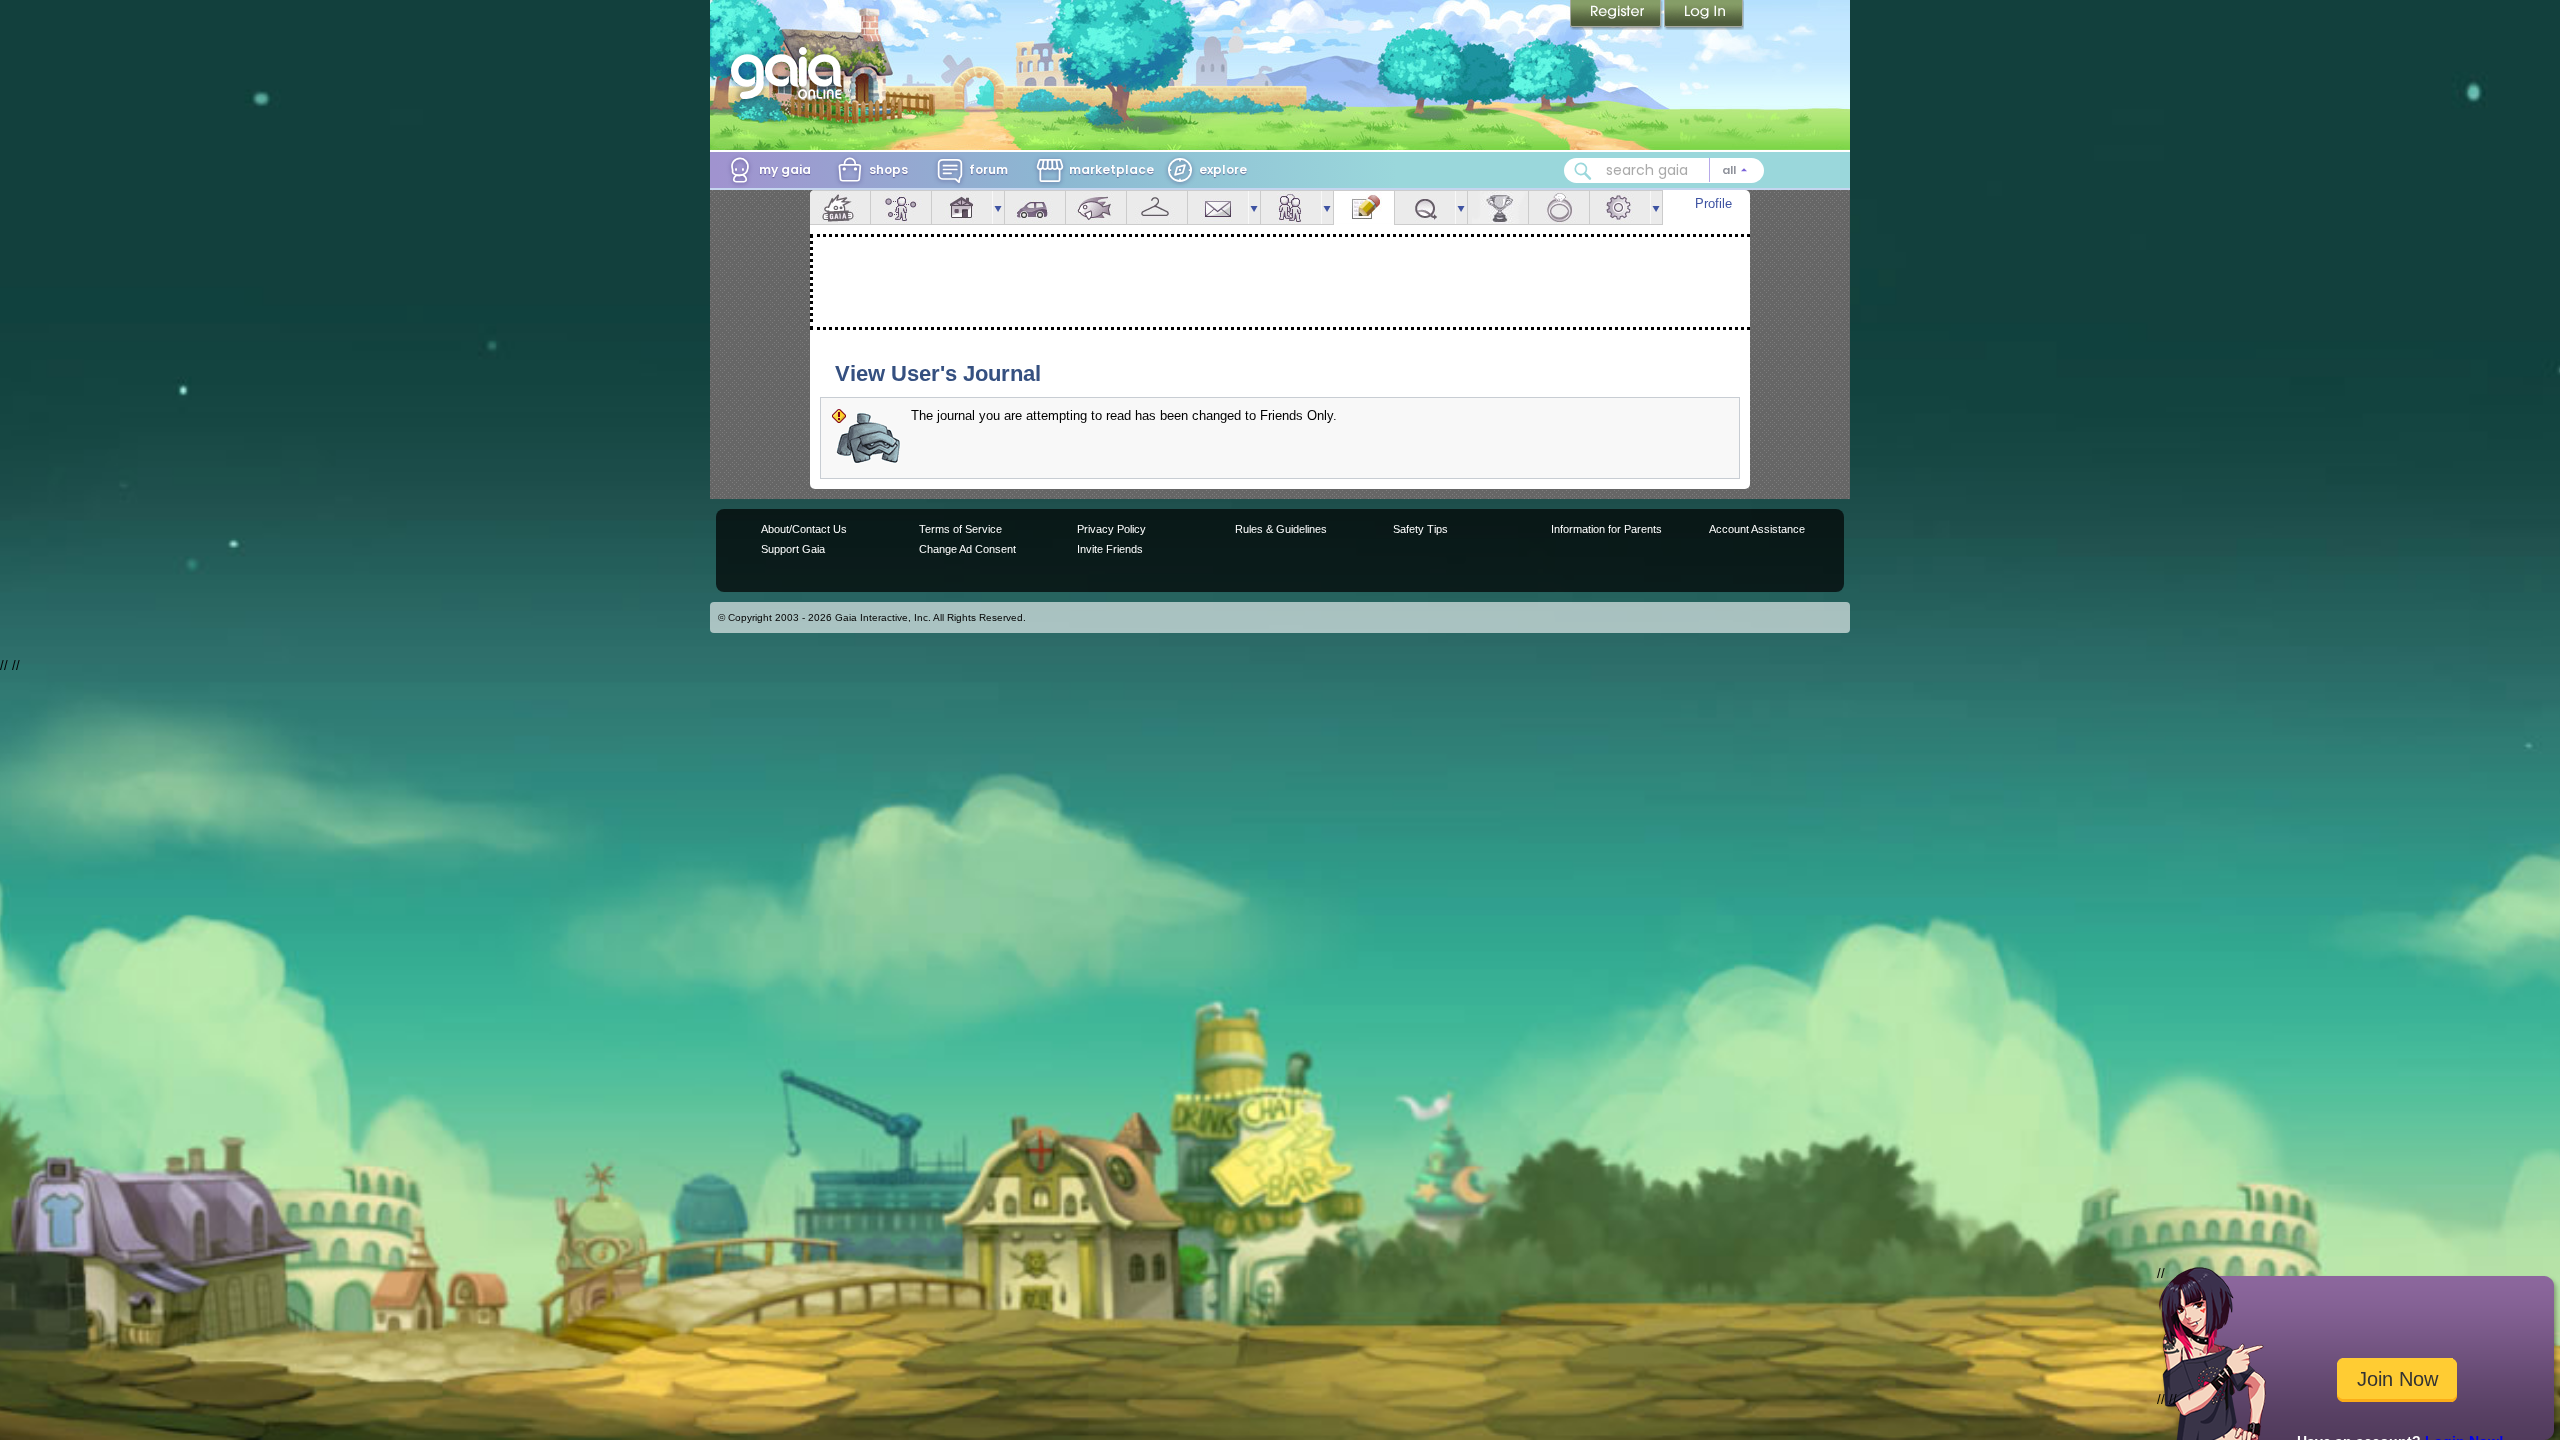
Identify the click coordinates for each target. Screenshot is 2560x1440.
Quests (1425, 207)
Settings (1620, 207)
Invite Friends (1110, 549)
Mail (1218, 207)
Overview (840, 207)
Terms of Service (960, 529)
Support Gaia (793, 549)
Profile (1713, 203)
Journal (1364, 207)
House (962, 207)
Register (1617, 15)
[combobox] (1664, 170)
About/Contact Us (804, 529)
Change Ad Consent (967, 549)
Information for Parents (1606, 529)
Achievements (1498, 207)
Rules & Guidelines (1281, 529)
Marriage (1559, 207)
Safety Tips (1420, 529)
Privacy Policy (1111, 529)
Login (1704, 15)
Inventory (1157, 207)
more (998, 207)
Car (1035, 207)
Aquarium (1096, 207)
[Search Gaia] (1583, 171)
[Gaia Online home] (791, 73)
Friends (1291, 207)
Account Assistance (1757, 529)
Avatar (901, 207)
